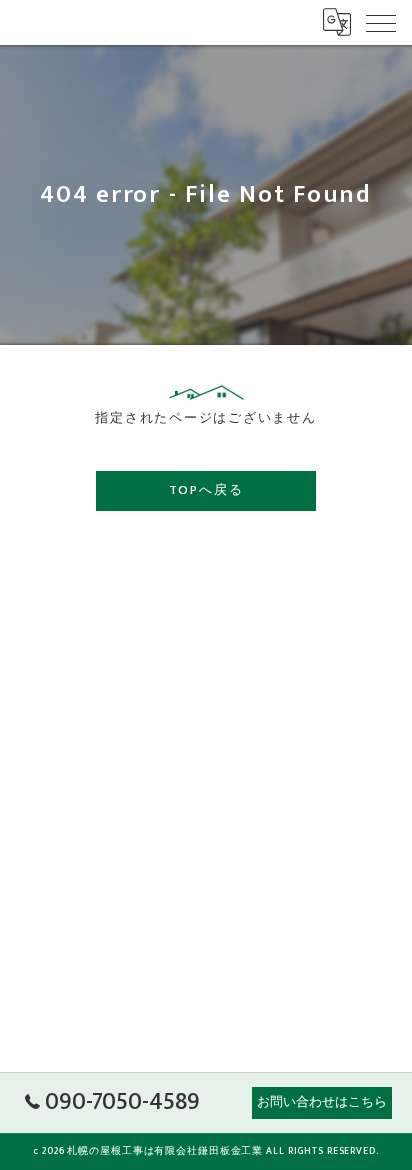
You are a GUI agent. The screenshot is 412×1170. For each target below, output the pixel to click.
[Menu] (381, 22)
